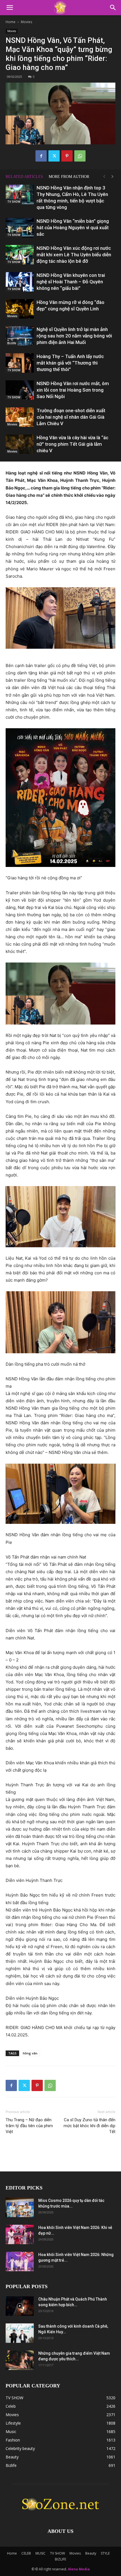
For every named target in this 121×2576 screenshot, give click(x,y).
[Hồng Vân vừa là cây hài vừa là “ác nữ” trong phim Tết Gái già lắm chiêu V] (20, 444)
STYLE (105, 2553)
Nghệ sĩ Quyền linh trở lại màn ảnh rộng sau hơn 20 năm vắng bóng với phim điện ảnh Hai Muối (74, 336)
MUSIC (41, 2553)
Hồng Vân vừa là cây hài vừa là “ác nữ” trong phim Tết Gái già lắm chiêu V (72, 444)
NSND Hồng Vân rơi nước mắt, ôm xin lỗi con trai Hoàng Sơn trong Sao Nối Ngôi (73, 390)
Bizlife (12, 343)
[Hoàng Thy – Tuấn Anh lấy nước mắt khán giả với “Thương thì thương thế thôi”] (20, 363)
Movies (26, 22)
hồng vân (30, 2053)
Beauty (91, 2553)
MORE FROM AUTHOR (69, 177)
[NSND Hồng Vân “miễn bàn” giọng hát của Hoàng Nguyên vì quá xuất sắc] (20, 228)
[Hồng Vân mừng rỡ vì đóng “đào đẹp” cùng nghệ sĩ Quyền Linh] (20, 309)
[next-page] (113, 177)
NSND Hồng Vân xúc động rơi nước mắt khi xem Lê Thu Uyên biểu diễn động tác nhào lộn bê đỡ (74, 255)
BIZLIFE (60, 2559)
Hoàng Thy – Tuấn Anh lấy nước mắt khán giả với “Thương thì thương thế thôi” (70, 363)
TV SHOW (14, 202)
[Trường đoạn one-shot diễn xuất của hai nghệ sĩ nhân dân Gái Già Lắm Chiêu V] (20, 417)
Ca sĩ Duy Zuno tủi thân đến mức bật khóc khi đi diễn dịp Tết (89, 2126)
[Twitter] (54, 156)
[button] (10, 8)
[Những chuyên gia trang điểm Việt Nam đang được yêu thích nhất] (20, 2360)
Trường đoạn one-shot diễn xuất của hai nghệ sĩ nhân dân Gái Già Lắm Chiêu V (71, 417)
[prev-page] (104, 177)
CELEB (26, 2553)
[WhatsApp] (80, 156)
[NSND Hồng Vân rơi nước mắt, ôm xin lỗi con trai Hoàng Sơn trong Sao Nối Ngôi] (20, 390)
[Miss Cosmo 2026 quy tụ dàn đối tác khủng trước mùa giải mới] (20, 2207)
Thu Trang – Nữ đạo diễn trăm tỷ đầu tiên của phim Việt (29, 2126)
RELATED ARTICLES (24, 177)
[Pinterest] (67, 156)
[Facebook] (41, 156)
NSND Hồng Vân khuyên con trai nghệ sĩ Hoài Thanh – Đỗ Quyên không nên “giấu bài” (71, 282)
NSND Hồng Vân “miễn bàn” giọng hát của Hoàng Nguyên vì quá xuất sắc (73, 228)
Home (11, 22)
